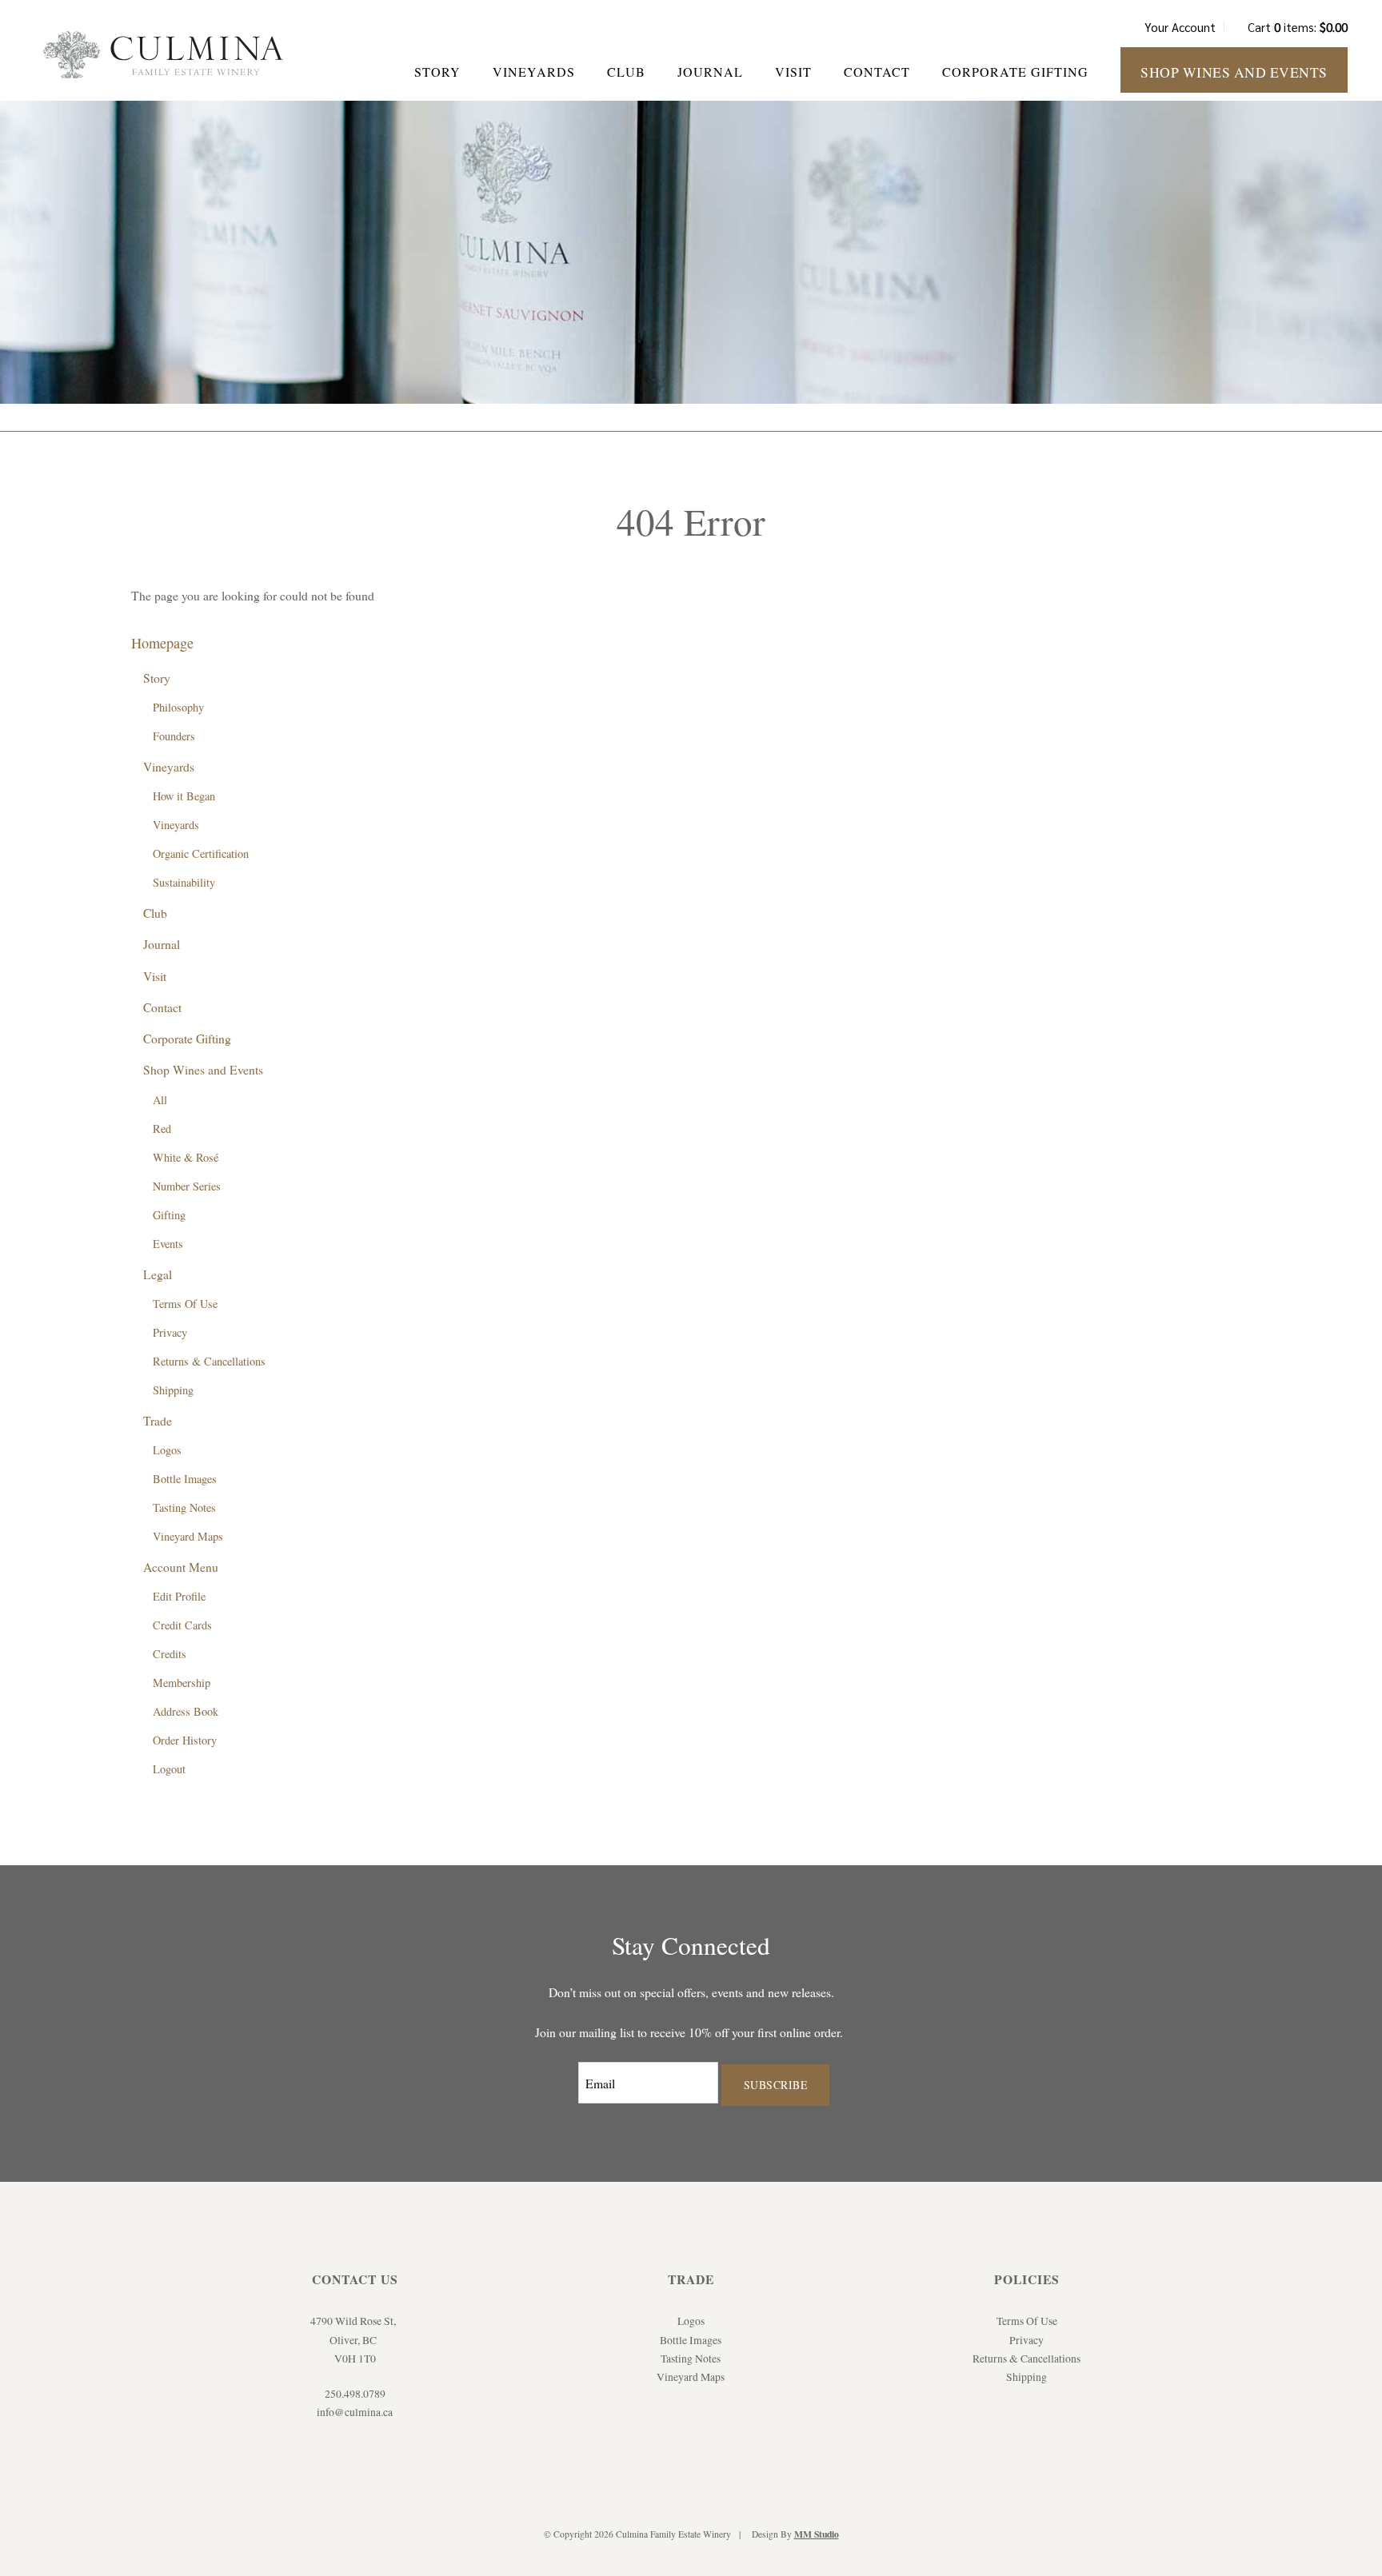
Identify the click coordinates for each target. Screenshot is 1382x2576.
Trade (158, 1420)
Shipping (173, 1390)
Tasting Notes (184, 1507)
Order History (185, 1740)
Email (564, 2068)
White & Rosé (186, 1157)
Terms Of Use (185, 1304)
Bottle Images (185, 1479)
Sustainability (184, 882)
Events (168, 1244)
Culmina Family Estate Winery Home (163, 55)
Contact (877, 72)
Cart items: (1298, 27)
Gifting (169, 1215)
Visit (793, 72)
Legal (158, 1274)
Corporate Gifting (1015, 72)
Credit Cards (182, 1625)
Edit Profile (179, 1596)
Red (162, 1128)
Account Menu (181, 1567)
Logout (169, 1769)
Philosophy (178, 707)
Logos (167, 1450)
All (160, 1100)
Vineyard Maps (188, 1536)
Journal (710, 72)
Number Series (187, 1186)
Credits (170, 1654)
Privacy (170, 1332)
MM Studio (817, 2534)
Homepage (162, 643)
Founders (174, 736)
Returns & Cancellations (209, 1361)
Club (626, 72)
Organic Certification (201, 853)
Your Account (1180, 27)
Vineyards (534, 72)
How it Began (184, 796)
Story (437, 72)
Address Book (186, 1711)
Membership (182, 1683)
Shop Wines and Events (1234, 72)
